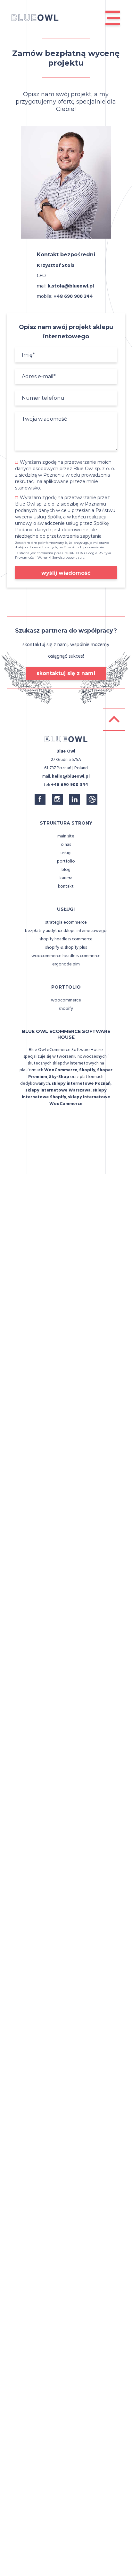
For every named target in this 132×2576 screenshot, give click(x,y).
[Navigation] (113, 18)
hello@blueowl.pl (71, 776)
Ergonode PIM (66, 964)
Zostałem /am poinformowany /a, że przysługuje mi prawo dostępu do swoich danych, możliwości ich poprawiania (62, 545)
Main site (66, 836)
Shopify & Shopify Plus (66, 948)
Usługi (66, 853)
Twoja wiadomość (44, 419)
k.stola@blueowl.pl (71, 286)
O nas (66, 845)
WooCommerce (66, 1000)
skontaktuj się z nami (66, 673)
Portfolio (66, 861)
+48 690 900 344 (73, 297)
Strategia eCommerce (66, 923)
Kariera (66, 878)
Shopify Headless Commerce (66, 939)
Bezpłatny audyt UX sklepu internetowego (66, 931)
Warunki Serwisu (51, 557)
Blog (66, 870)
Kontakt (66, 886)
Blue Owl (66, 751)
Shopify (66, 1009)
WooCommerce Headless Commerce (66, 956)
